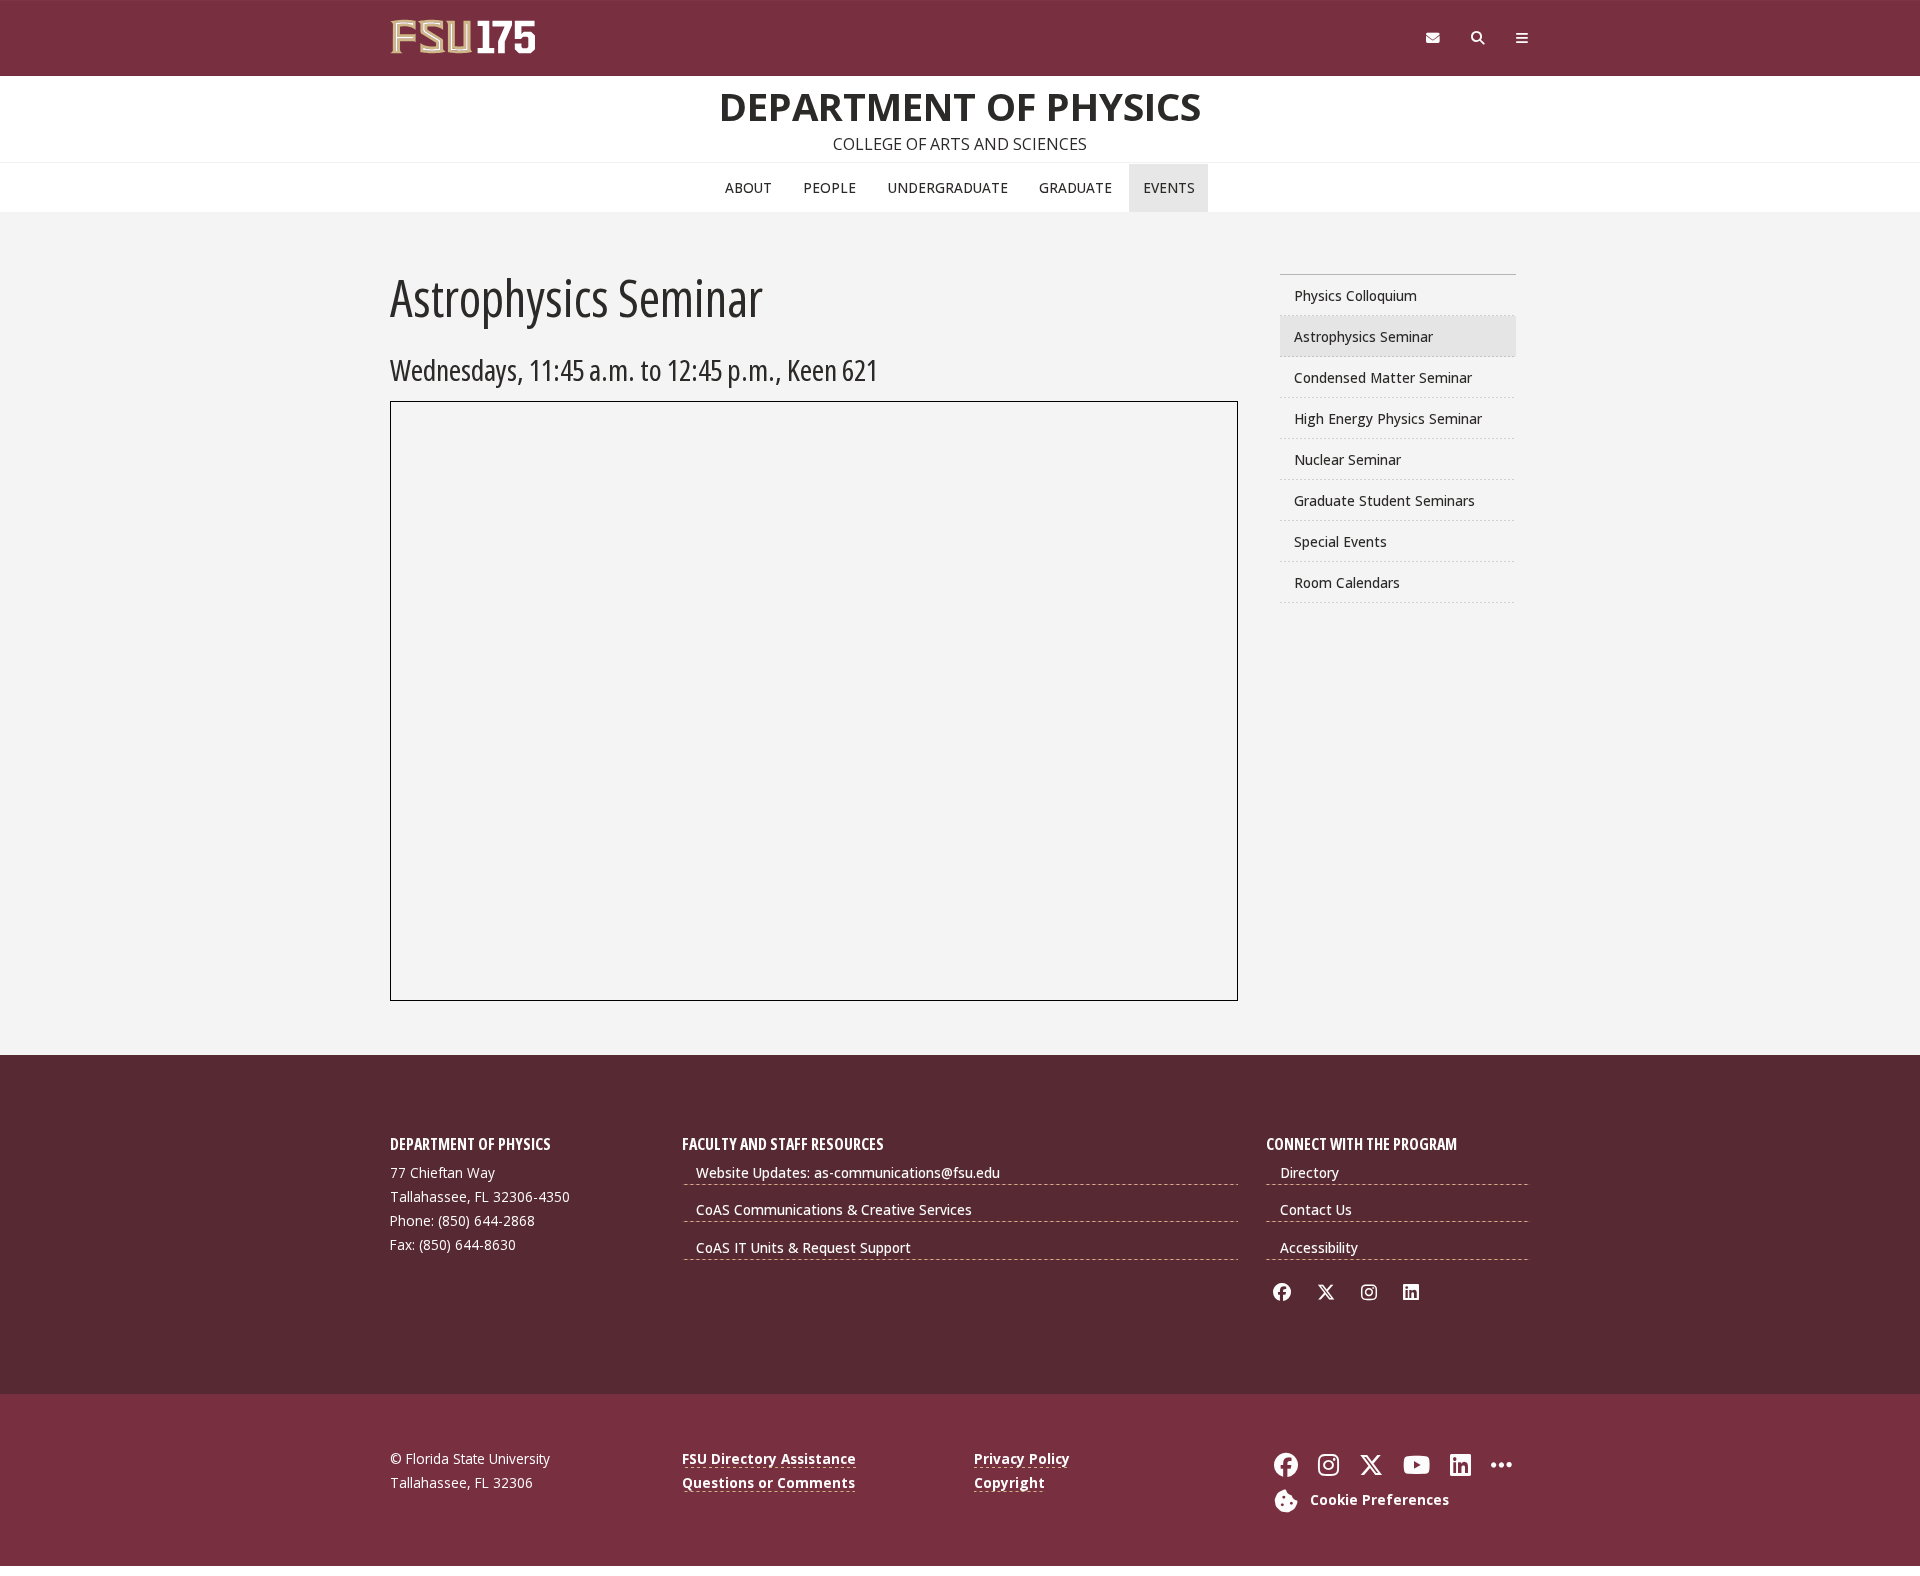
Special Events (1340, 541)
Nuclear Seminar (1347, 459)
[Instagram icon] (1372, 1292)
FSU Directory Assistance (769, 1458)
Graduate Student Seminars (1384, 500)
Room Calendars (1347, 582)
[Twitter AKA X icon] (1329, 1292)
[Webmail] (1432, 38)
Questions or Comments (768, 1482)
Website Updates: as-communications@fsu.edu (848, 1172)
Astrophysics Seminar (1363, 336)
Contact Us (1316, 1209)
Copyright (1009, 1482)
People (829, 187)
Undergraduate (948, 187)
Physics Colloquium (1355, 295)
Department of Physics (960, 106)
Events (1169, 187)
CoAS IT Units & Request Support (803, 1247)
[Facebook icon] (1285, 1292)
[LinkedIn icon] (1414, 1292)
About (748, 187)
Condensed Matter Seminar (1383, 377)
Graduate (1075, 187)
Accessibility (1319, 1247)
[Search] (1478, 38)
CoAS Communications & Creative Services (834, 1209)
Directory (1309, 1172)
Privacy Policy (1022, 1458)
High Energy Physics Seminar (1388, 418)
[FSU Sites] (1522, 38)
